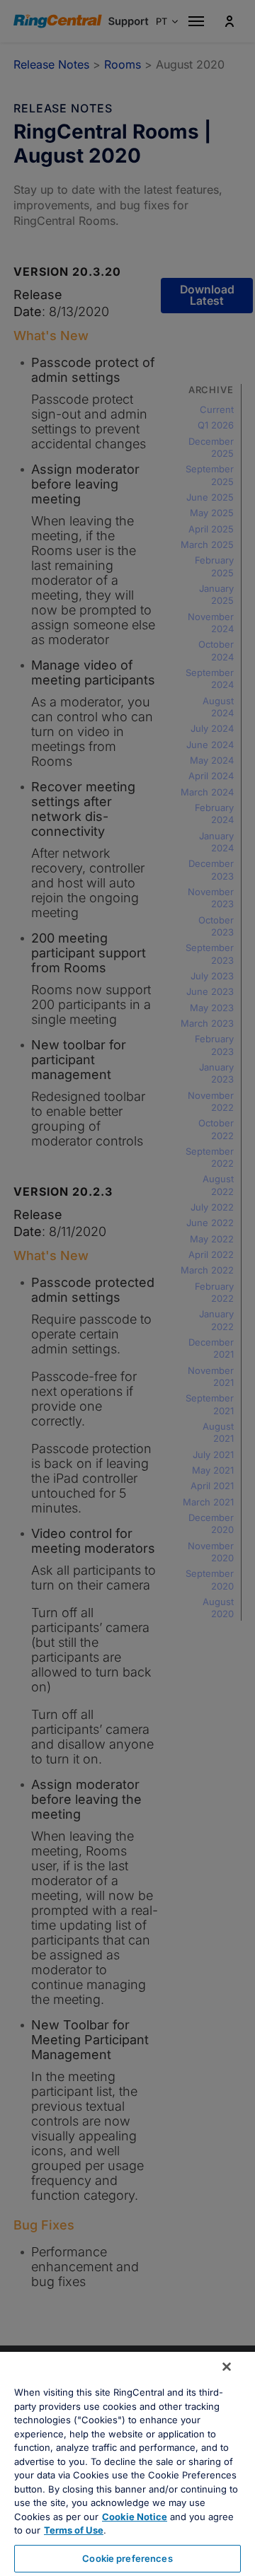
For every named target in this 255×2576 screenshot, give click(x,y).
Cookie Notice (135, 2517)
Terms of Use (74, 2530)
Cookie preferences (127, 2558)
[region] (127, 2464)
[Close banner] (227, 2367)
